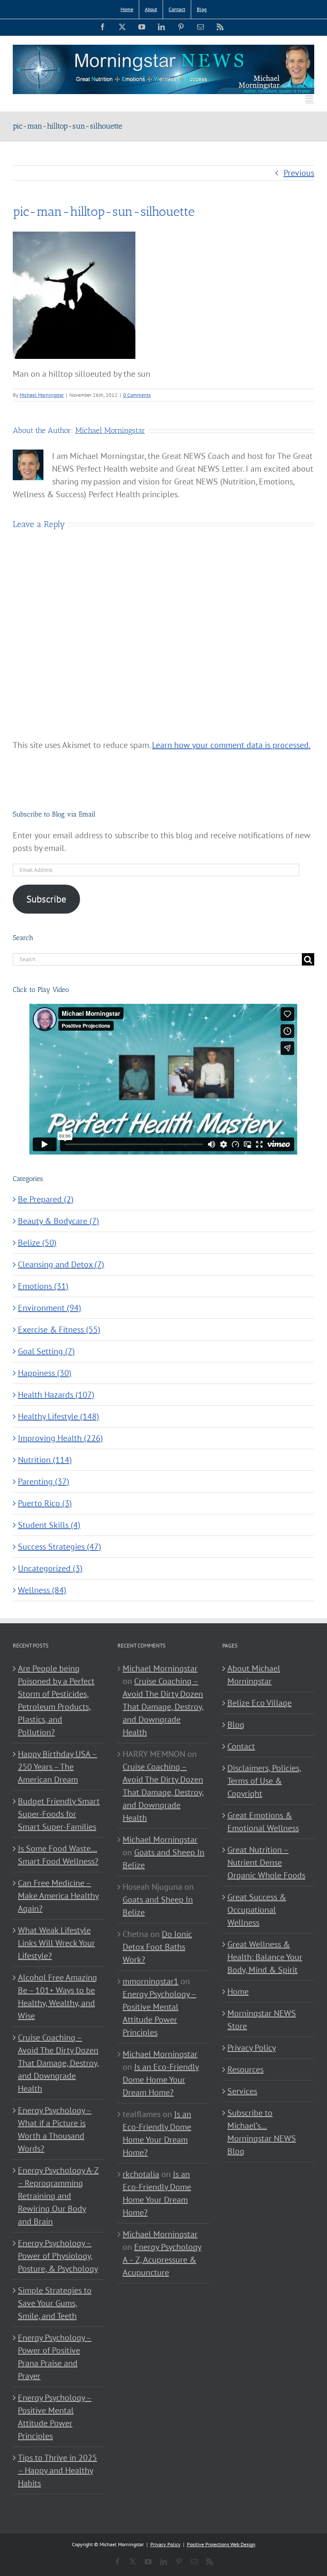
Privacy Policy (252, 2048)
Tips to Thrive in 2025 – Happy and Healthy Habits (57, 2470)
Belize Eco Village (260, 1703)
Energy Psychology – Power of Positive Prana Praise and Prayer (55, 2357)
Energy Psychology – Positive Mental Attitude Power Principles (55, 2417)
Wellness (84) (42, 1590)
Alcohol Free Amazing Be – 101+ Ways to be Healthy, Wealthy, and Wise (57, 1997)
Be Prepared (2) (46, 1199)
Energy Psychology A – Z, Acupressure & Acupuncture (162, 2260)
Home (238, 1991)
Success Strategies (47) (60, 1547)
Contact (241, 1746)
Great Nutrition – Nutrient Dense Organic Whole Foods (266, 1863)
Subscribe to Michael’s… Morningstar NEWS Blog (262, 2132)
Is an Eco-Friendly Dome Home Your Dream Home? (161, 2080)
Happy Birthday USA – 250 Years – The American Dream (57, 1767)
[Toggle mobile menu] (310, 99)
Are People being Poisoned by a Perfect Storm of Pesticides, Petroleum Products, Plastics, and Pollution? (56, 1700)
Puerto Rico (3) (45, 1503)
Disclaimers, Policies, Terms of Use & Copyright (264, 1781)
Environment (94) (50, 1308)
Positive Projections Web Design (221, 2544)
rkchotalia (141, 2174)
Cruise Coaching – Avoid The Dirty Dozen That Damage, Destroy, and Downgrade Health (59, 2063)
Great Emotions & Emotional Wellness (263, 1822)
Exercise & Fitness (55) (59, 1330)
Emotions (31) (43, 1286)
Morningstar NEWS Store (262, 2020)
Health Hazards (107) (56, 1395)
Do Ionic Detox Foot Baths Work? (157, 1947)
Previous (299, 173)
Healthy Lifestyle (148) (59, 1416)
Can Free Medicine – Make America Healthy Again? (58, 1896)
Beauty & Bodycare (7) (59, 1221)
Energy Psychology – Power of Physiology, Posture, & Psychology (58, 2256)
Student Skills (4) (49, 1525)
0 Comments (137, 395)
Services (242, 2091)
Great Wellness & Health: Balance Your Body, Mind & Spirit (265, 1957)
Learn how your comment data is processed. (231, 745)
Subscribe (46, 899)
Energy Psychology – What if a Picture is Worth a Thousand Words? (55, 2129)
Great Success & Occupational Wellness (257, 1910)
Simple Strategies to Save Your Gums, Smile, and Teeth (55, 2303)
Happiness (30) (45, 1373)
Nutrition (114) (45, 1460)
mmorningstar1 (151, 1981)
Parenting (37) (44, 1481)
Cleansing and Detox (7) (61, 1264)
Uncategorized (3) (50, 1568)
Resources (245, 2069)
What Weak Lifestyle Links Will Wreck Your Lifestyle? (56, 1943)
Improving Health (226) (60, 1438)
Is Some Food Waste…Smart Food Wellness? (58, 1855)
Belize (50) (37, 1243)
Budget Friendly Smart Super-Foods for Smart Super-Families (59, 1814)
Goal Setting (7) (46, 1351)
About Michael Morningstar (254, 1675)
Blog (236, 1725)
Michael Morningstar (42, 395)
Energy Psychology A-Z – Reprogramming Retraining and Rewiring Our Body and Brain (58, 2196)
